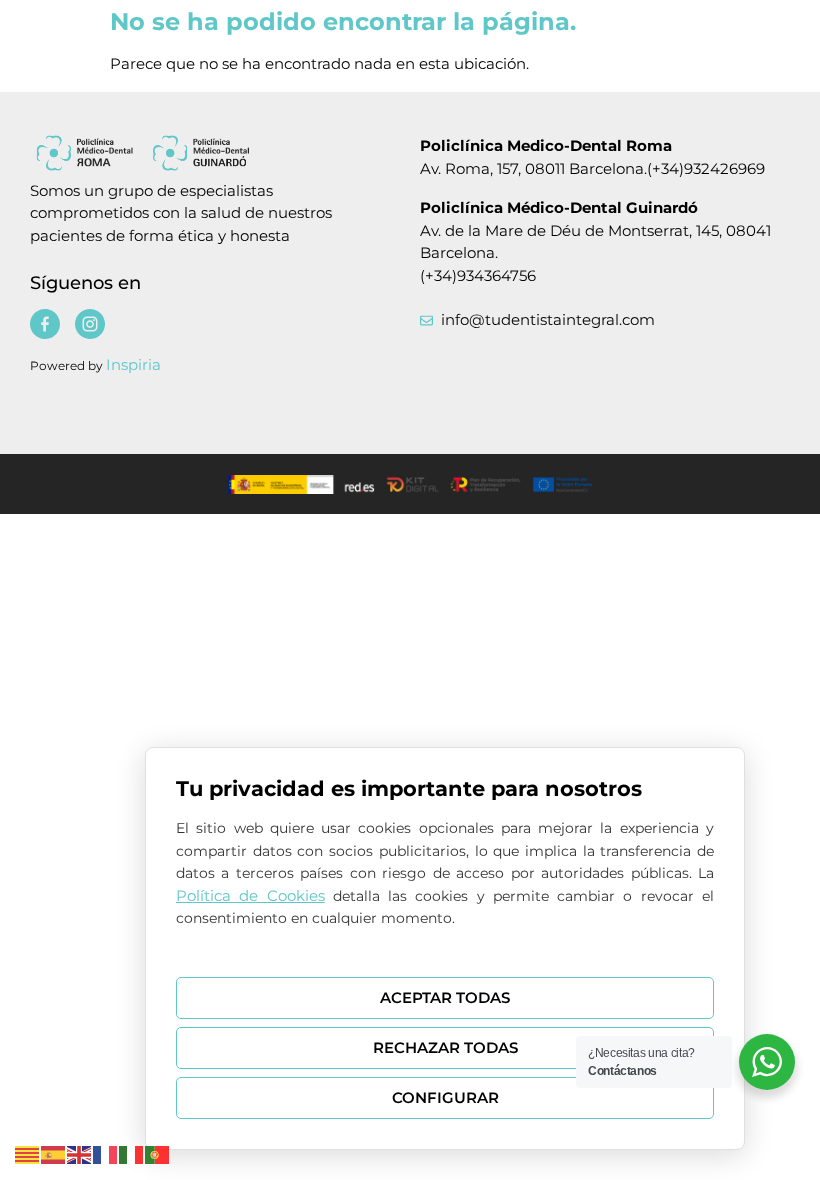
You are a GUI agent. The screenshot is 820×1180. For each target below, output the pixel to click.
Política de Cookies (250, 895)
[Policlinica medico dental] (195, 152)
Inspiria (133, 364)
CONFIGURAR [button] (445, 1097)
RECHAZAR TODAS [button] (445, 1047)
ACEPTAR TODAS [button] (445, 997)
